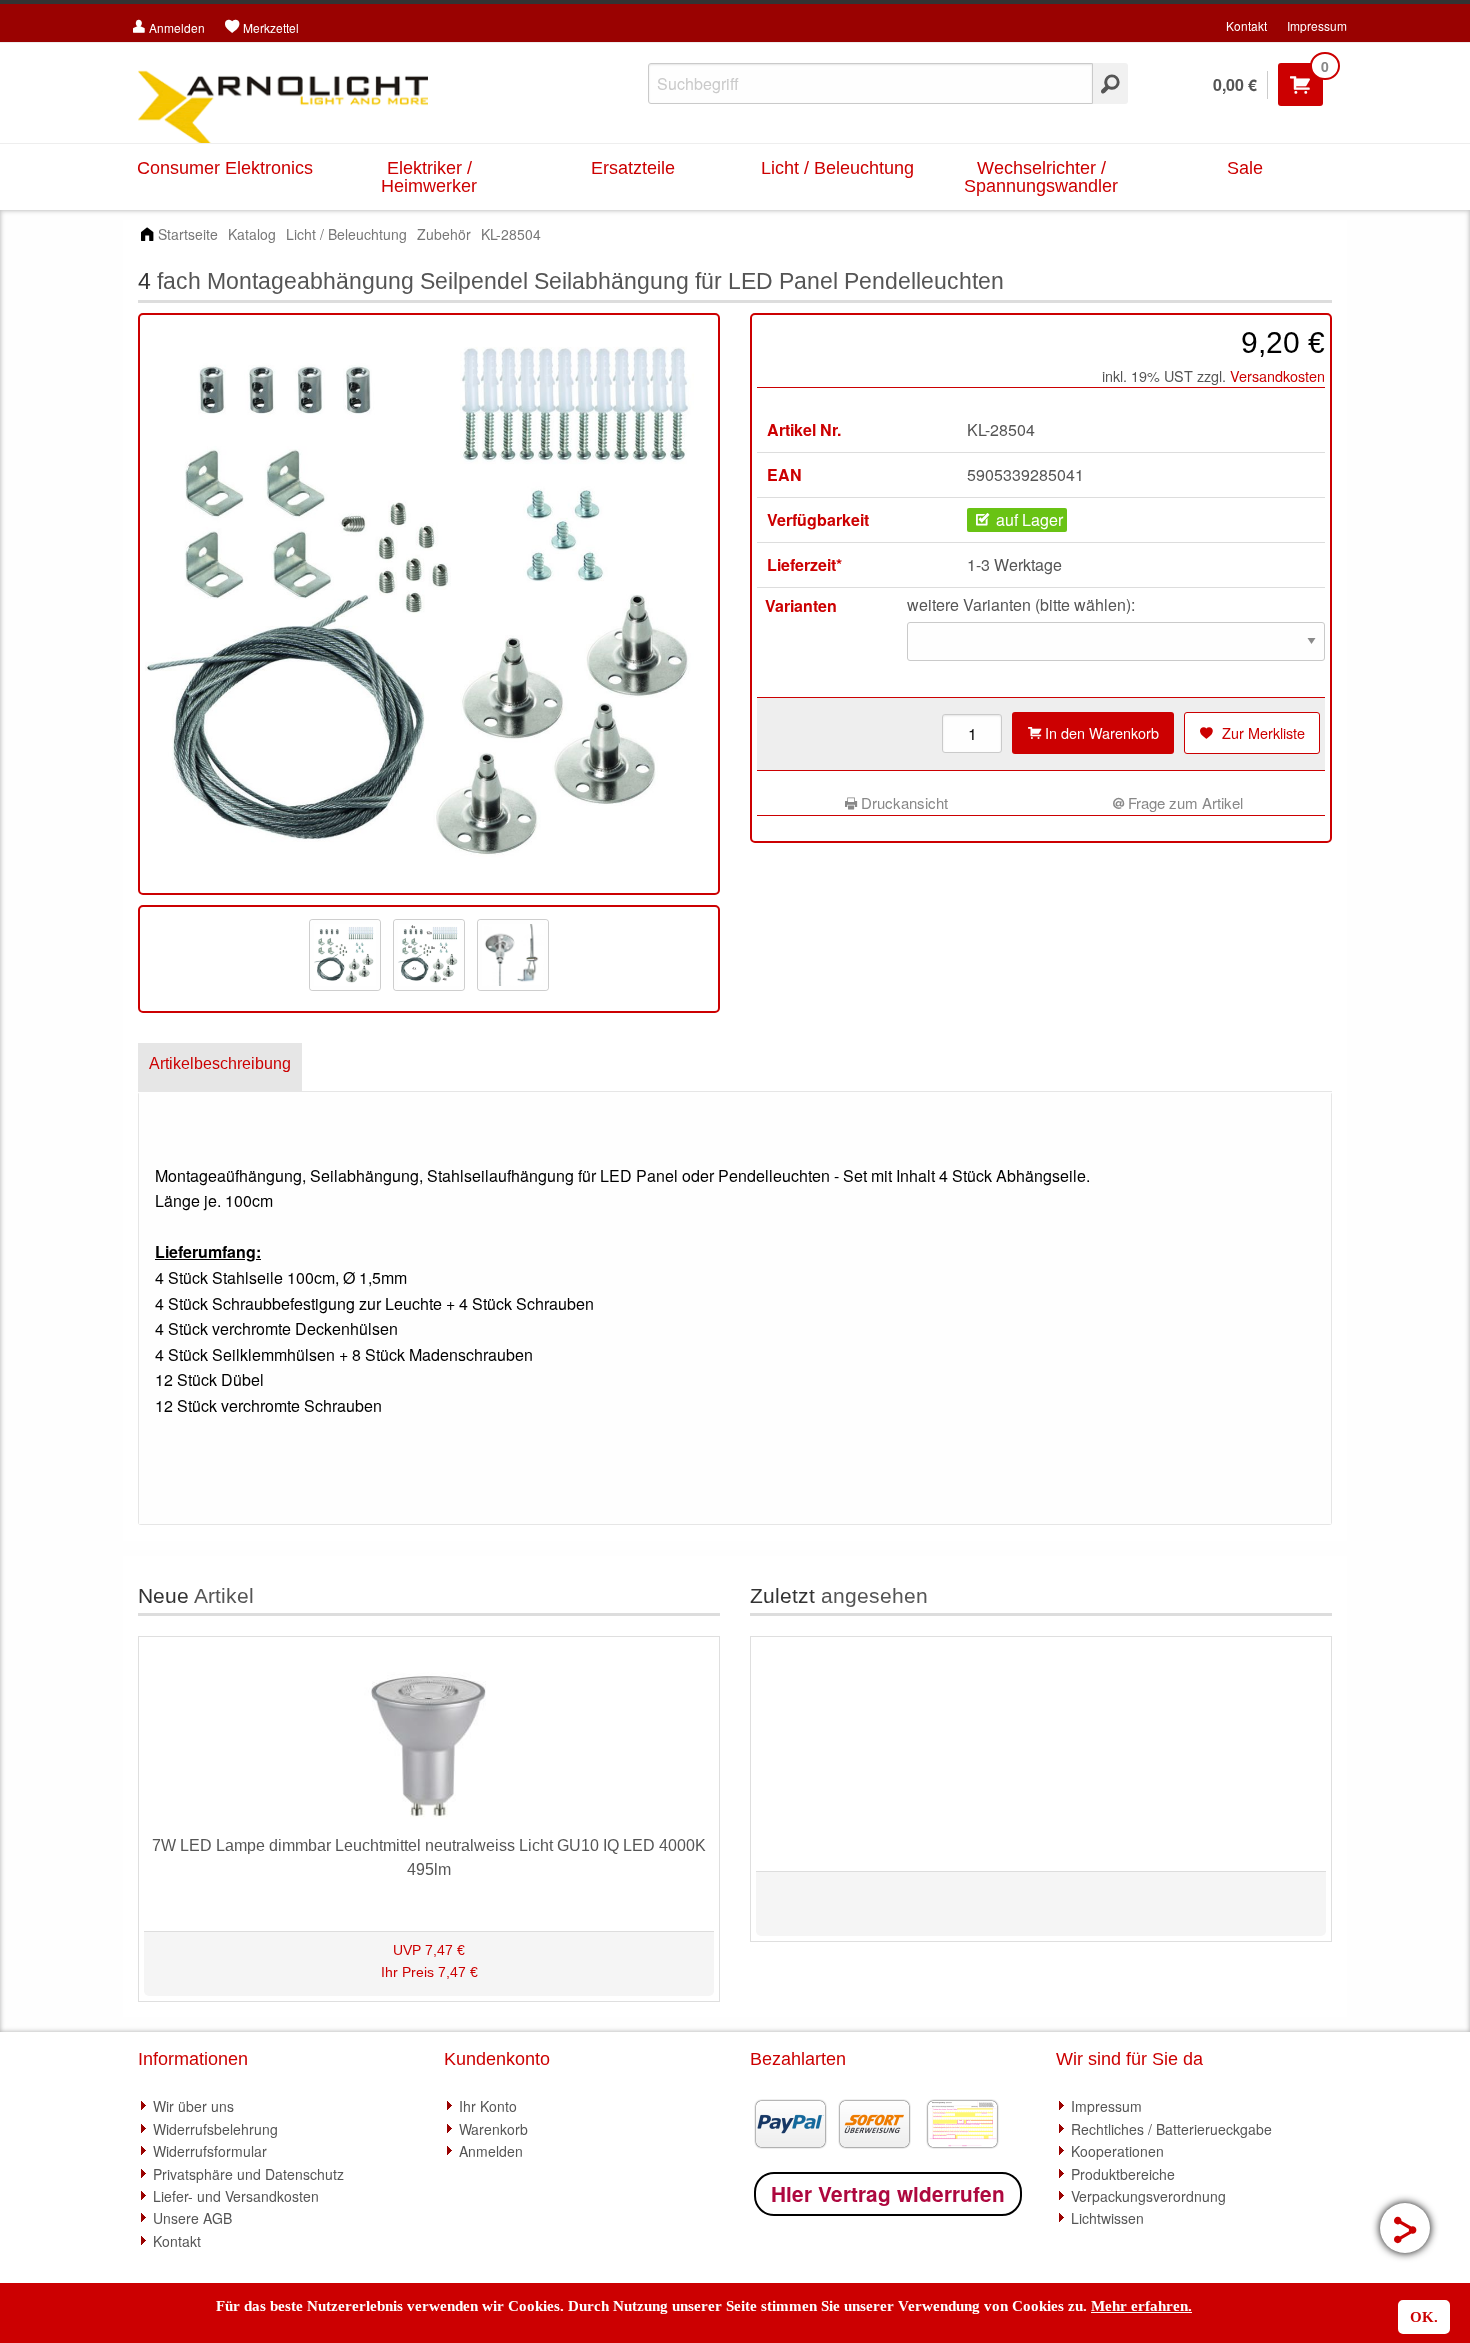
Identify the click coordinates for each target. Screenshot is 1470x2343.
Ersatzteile (633, 168)
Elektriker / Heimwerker (429, 177)
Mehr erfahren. (1141, 2306)
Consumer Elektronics (225, 168)
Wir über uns (193, 2106)
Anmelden (491, 2151)
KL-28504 (511, 234)
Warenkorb (493, 2129)
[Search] (1110, 83)
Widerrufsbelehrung (215, 2129)
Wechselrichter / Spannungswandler (1041, 177)
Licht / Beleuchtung (837, 168)
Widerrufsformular (210, 2151)
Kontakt (1246, 25)
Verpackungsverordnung (1148, 2196)
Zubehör (444, 234)
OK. (1424, 2317)
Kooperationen (1117, 2151)
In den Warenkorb (1100, 732)
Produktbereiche (1123, 2174)
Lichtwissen (1107, 2218)
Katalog (252, 234)
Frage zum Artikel (1183, 802)
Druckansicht (902, 802)
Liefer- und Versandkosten (236, 2196)
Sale (1245, 168)
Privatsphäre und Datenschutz (248, 2174)
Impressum (1317, 25)
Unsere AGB (192, 2218)
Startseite (188, 234)
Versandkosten (1277, 375)
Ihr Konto (488, 2106)
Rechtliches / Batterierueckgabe (1171, 2129)
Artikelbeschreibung (220, 1063)
